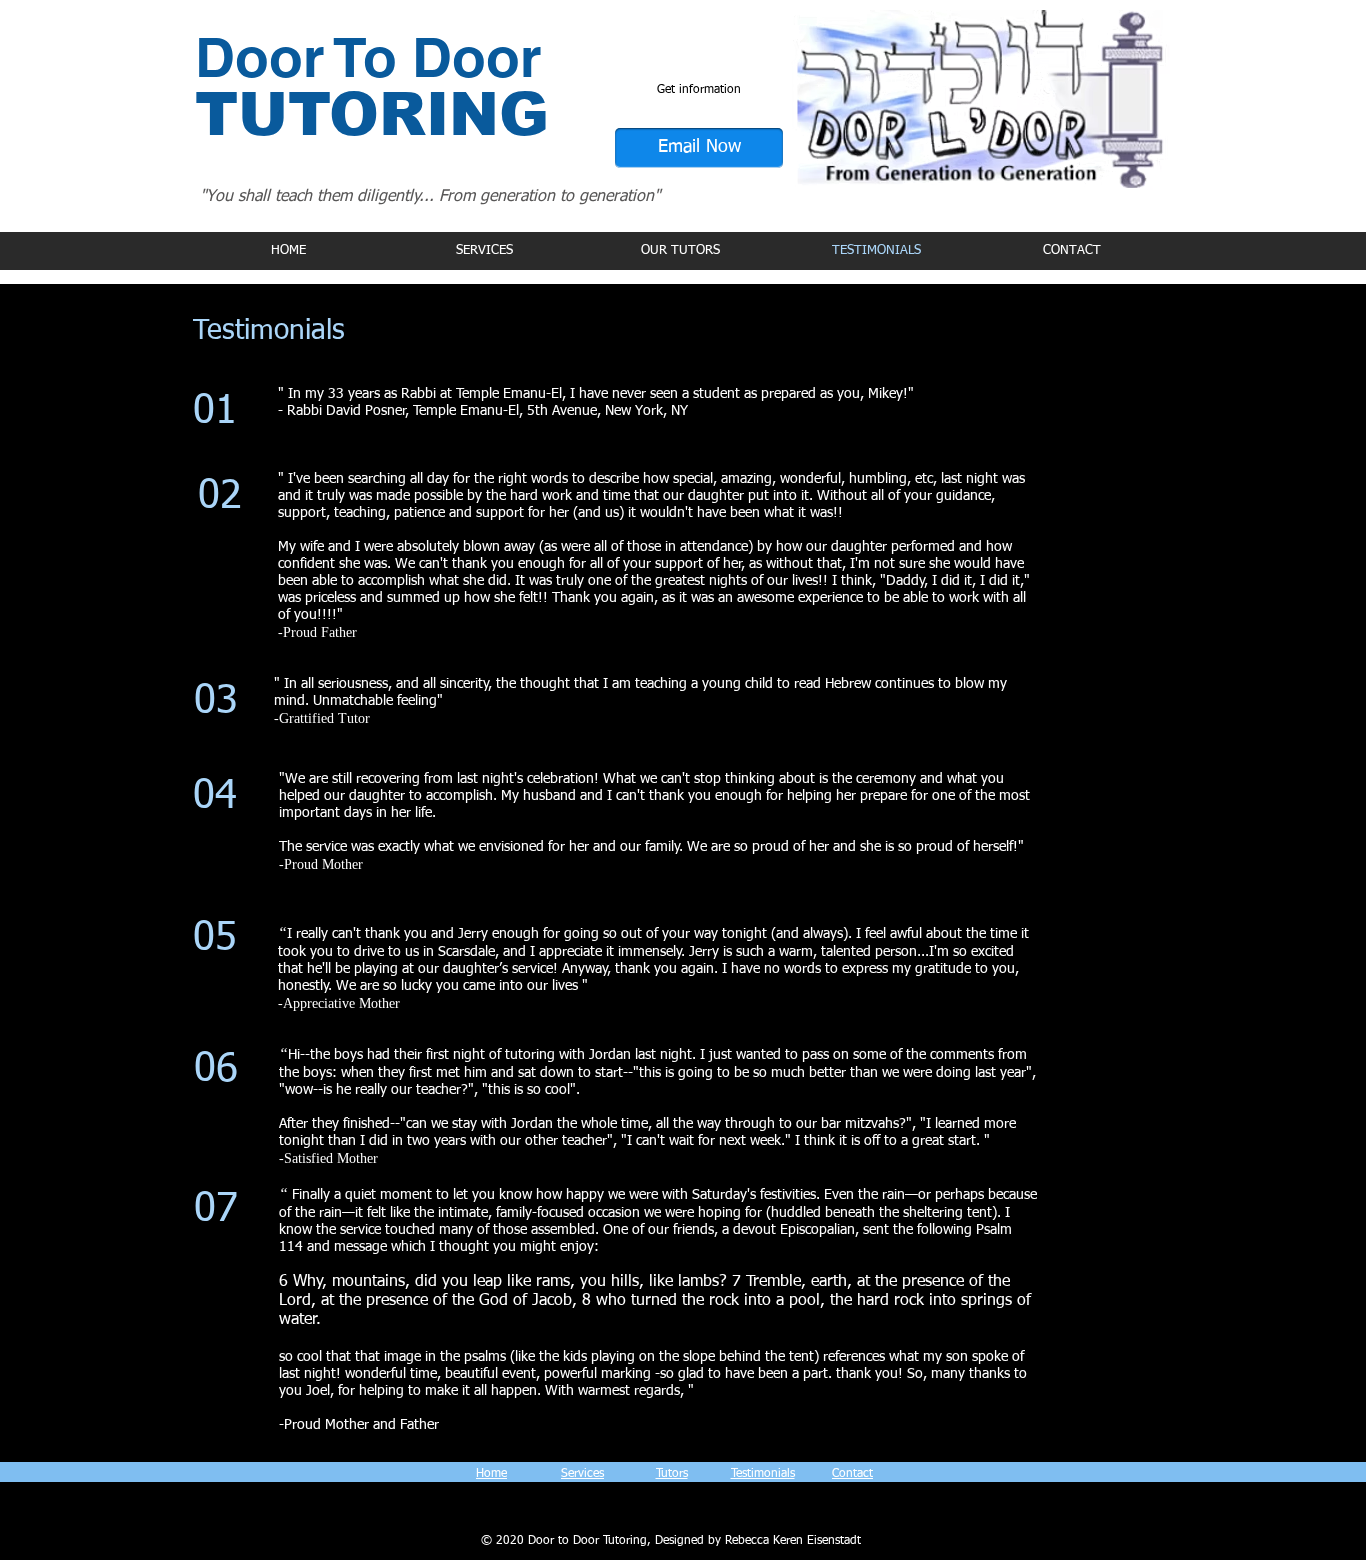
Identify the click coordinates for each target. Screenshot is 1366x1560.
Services (582, 1474)
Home (491, 1474)
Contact (852, 1474)
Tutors (672, 1474)
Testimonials (763, 1474)
